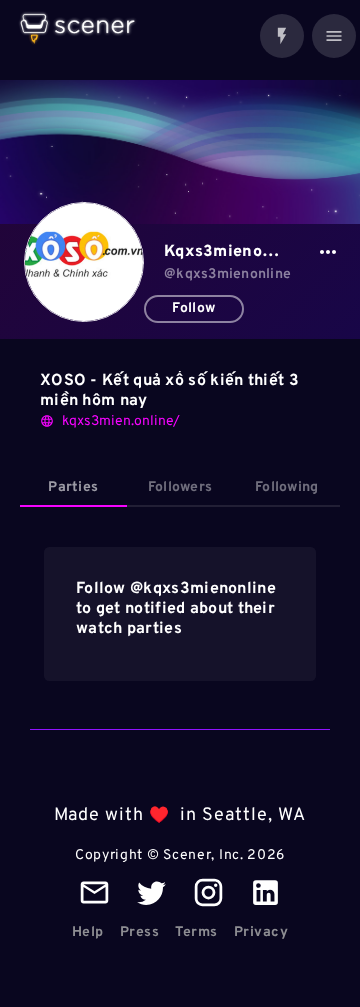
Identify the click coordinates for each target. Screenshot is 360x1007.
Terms (196, 932)
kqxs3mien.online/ (121, 421)
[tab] (73, 488)
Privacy (261, 932)
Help (88, 932)
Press (140, 932)
